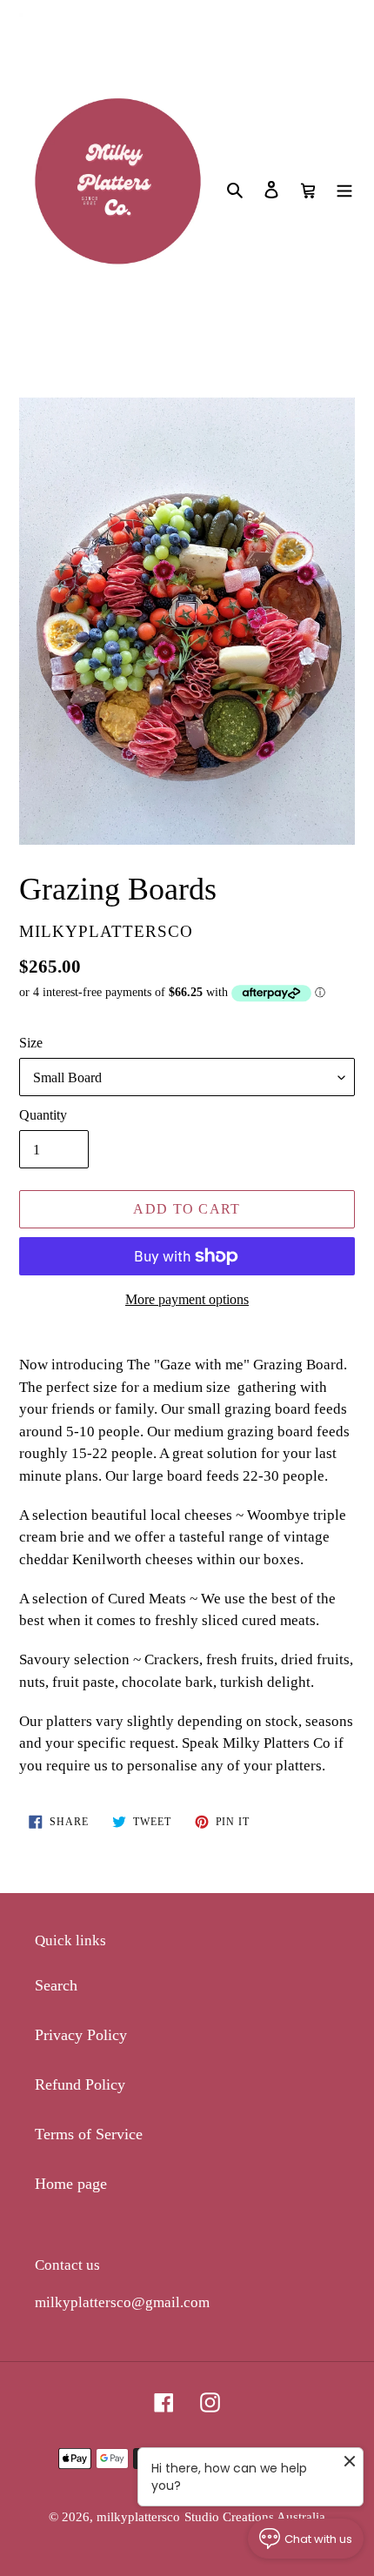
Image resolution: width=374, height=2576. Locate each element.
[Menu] (344, 188)
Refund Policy (80, 2084)
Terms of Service (89, 2134)
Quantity (43, 1115)
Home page (71, 2184)
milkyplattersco (138, 2517)
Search (56, 1985)
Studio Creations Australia (255, 2517)
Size (31, 1043)
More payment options (187, 1299)
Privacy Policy (81, 2035)
